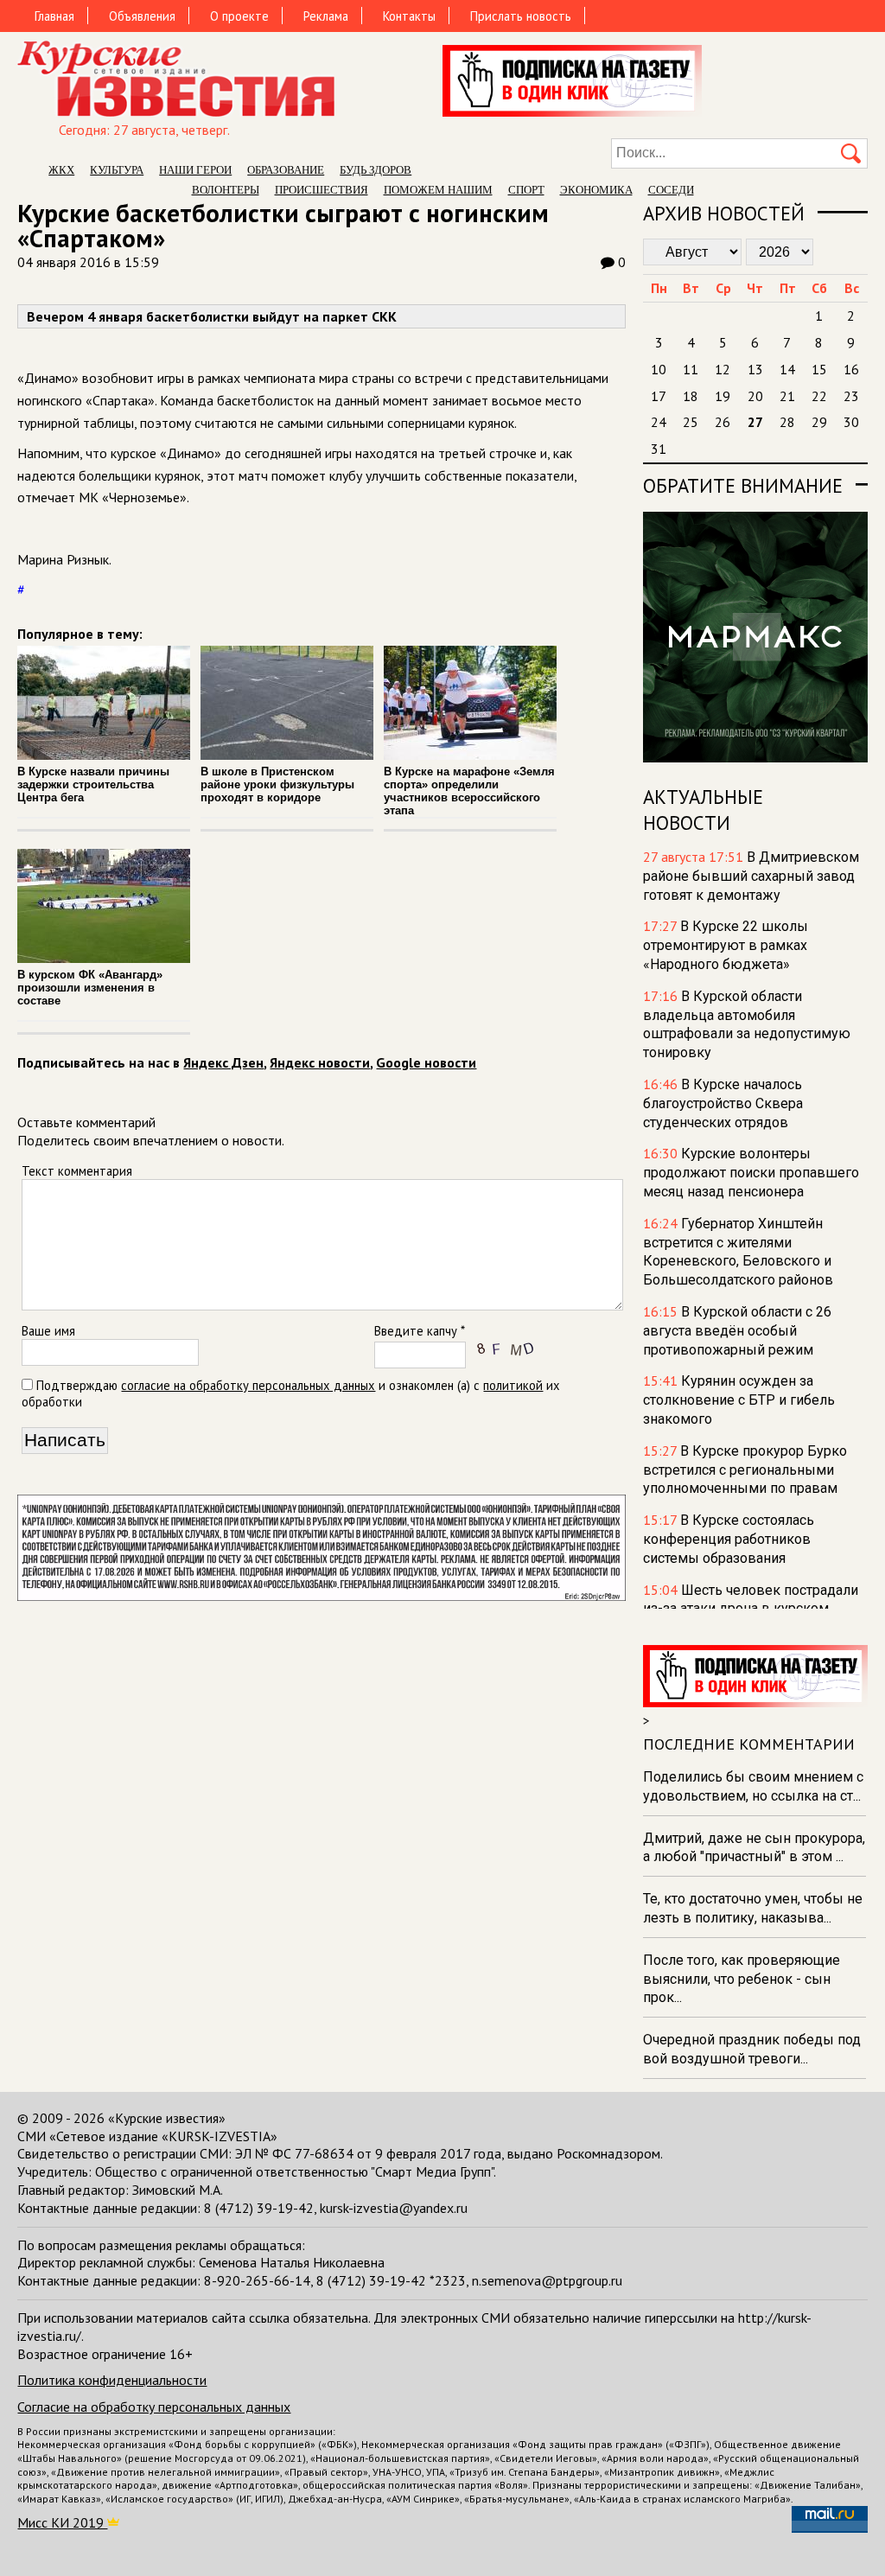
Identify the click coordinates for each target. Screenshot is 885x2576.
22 (819, 396)
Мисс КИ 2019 (62, 2522)
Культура (117, 170)
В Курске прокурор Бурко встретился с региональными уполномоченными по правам (745, 1470)
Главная (54, 16)
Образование (286, 170)
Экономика (596, 190)
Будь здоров (376, 170)
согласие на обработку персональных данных (248, 1385)
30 (851, 422)
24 (659, 422)
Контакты (409, 16)
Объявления (142, 16)
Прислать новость (521, 16)
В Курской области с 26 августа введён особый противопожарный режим (737, 1331)
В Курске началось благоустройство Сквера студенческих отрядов (723, 1103)
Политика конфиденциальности (112, 2380)
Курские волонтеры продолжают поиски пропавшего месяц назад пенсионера (751, 1173)
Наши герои (195, 170)
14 (787, 369)
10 (659, 369)
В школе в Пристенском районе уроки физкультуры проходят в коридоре (277, 784)
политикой (513, 1385)
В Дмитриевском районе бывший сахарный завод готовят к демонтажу (751, 876)
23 (851, 396)
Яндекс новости (320, 1062)
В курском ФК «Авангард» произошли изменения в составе (90, 988)
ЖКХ (61, 170)
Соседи (671, 190)
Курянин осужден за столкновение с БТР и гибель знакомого (739, 1400)
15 (819, 369)
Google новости (426, 1062)
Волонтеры (226, 190)
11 (691, 369)
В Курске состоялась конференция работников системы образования (729, 1539)
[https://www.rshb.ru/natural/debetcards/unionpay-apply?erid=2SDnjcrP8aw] (321, 1596)
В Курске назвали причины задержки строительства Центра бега (93, 784)
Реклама (326, 16)
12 (723, 369)
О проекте (239, 16)
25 (691, 422)
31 (659, 449)
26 (723, 422)
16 (851, 369)
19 (723, 396)
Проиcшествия (322, 190)
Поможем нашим (438, 190)
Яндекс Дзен (223, 1062)
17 (659, 396)
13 (755, 369)
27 (755, 422)
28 (787, 422)
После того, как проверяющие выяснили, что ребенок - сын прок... (742, 1979)
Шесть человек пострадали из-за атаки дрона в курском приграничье (751, 1609)
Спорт (526, 190)
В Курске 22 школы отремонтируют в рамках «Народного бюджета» (726, 945)
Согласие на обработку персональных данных (154, 2407)
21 (787, 396)
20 (755, 396)
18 (691, 396)
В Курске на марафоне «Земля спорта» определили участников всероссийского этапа (469, 791)
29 (819, 422)
